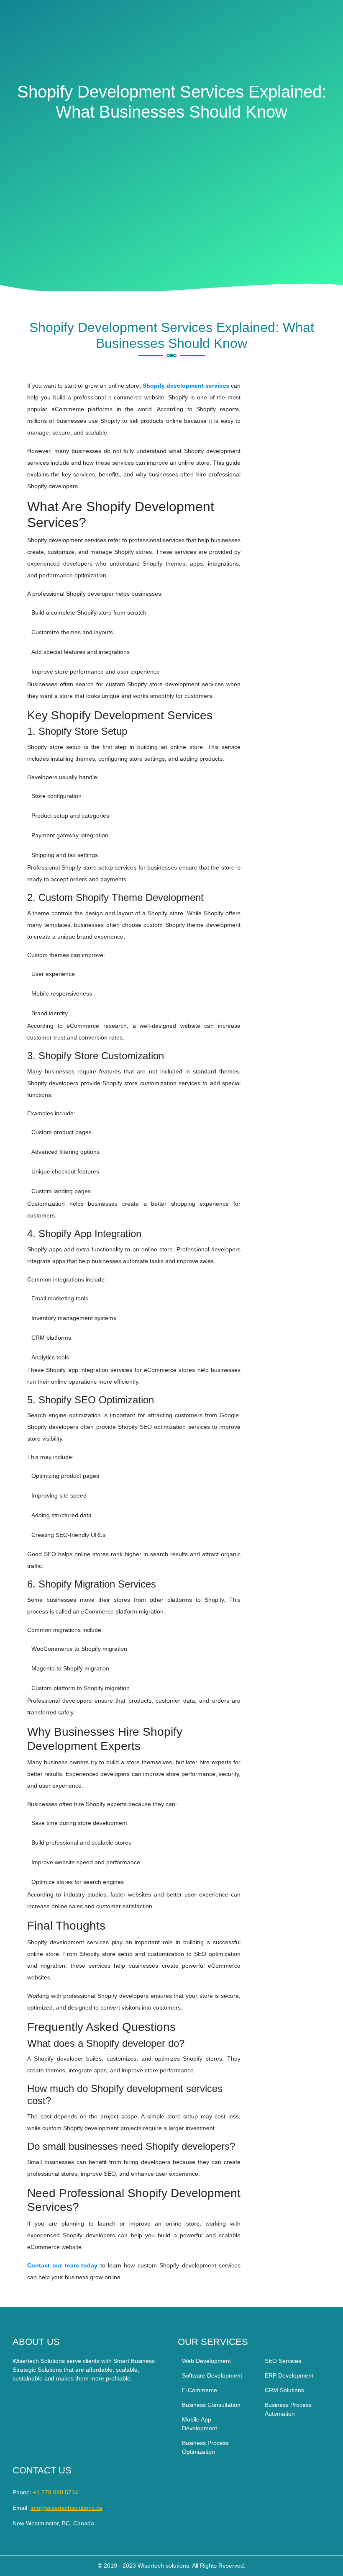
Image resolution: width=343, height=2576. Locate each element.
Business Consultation (211, 2405)
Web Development (206, 2361)
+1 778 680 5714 (56, 2492)
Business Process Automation (288, 2409)
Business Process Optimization (205, 2447)
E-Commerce (200, 2390)
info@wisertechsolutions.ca (67, 2508)
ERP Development (289, 2375)
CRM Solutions (284, 2390)
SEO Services (283, 2361)
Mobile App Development (200, 2424)
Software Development (212, 2375)
